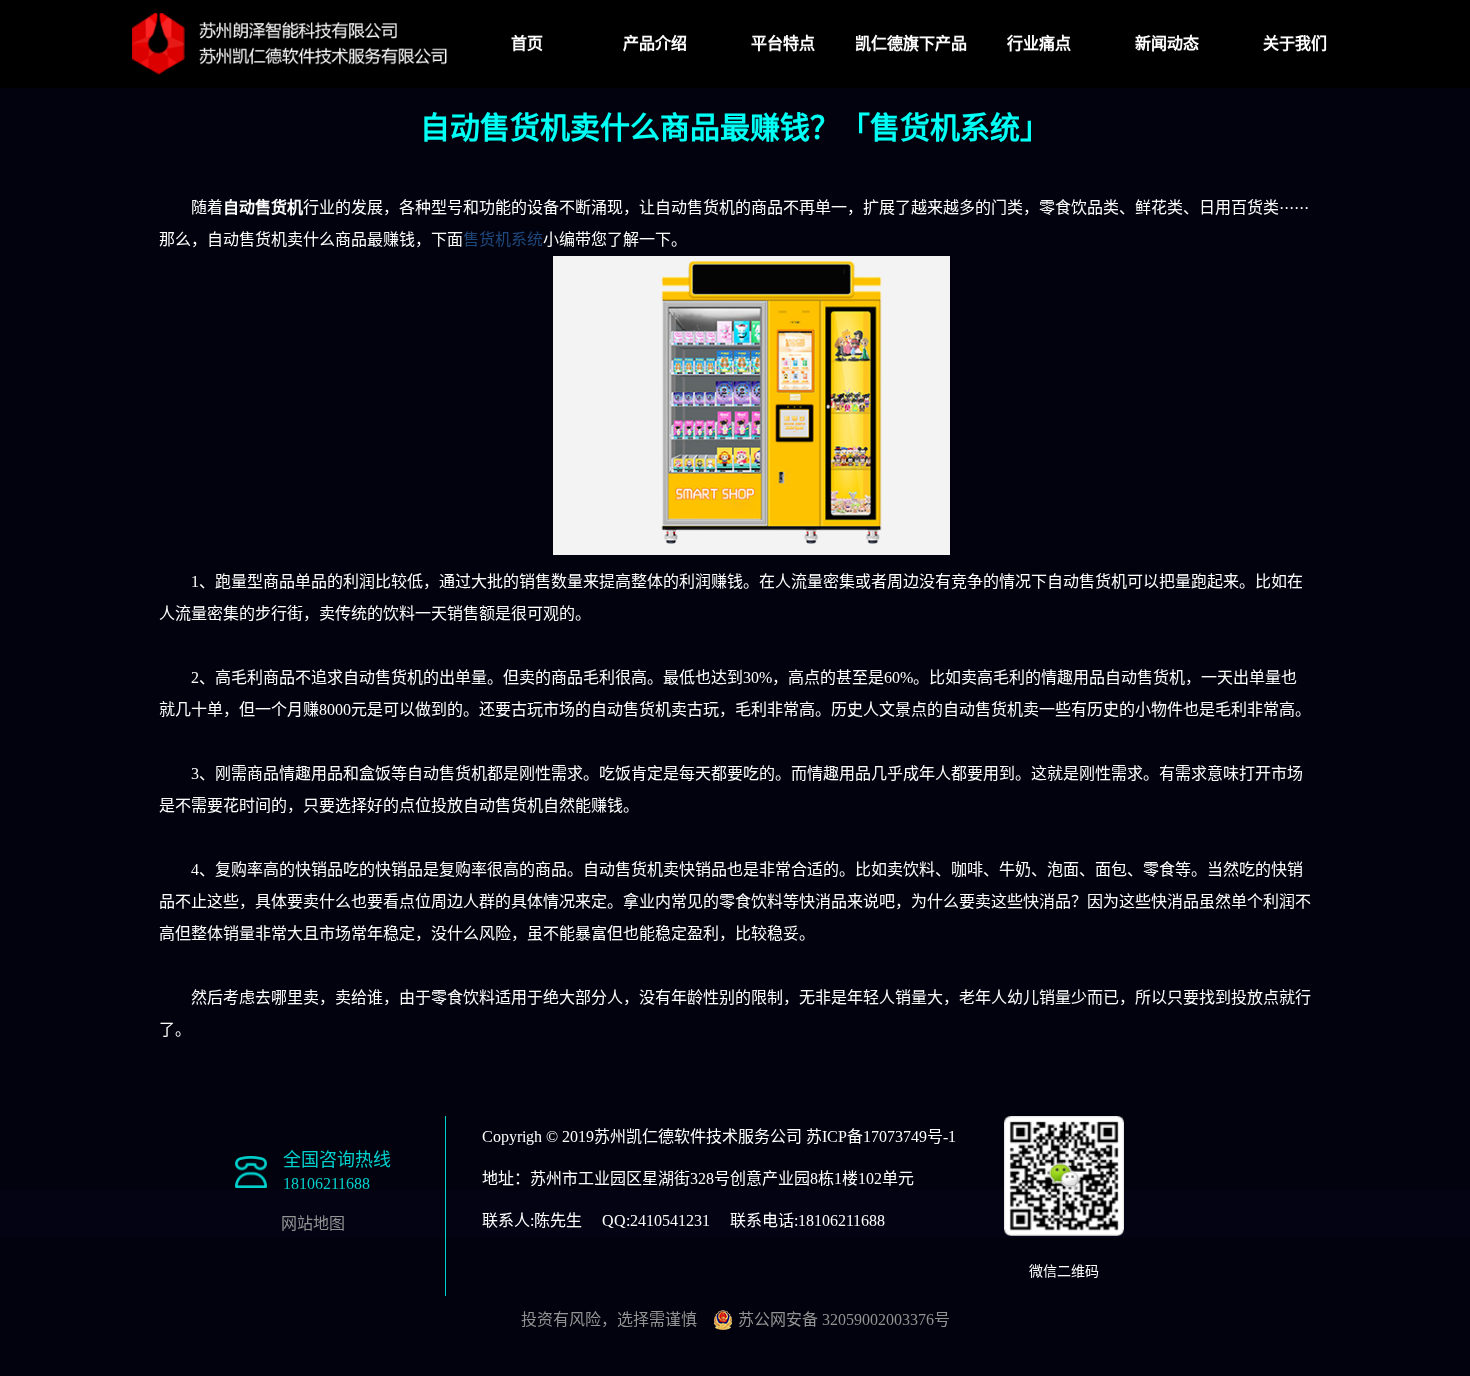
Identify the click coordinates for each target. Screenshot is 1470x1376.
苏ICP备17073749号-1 (881, 1136)
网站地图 (313, 1223)
